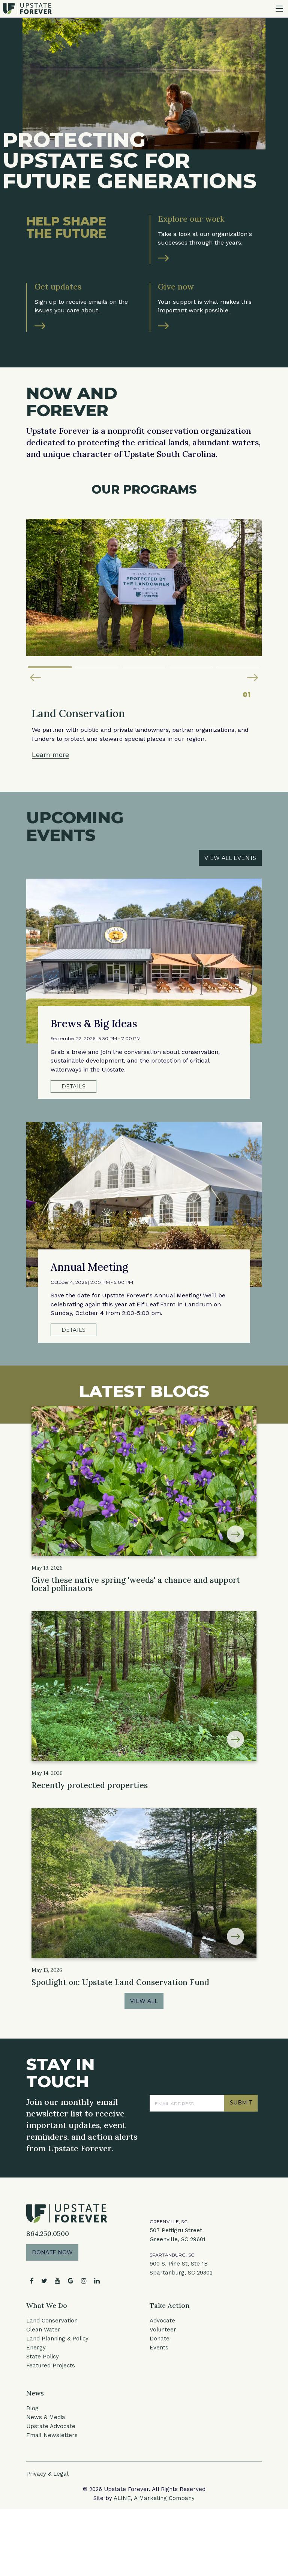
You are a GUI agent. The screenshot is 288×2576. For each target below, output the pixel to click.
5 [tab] (238, 664)
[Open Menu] (279, 9)
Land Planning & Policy (57, 2339)
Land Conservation (52, 2321)
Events (159, 2348)
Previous (35, 678)
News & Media (46, 2417)
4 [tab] (191, 664)
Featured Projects (51, 2366)
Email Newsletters (52, 2435)
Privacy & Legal (47, 2474)
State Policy (43, 2357)
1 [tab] (50, 664)
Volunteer (163, 2330)
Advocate (162, 2321)
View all (144, 2001)
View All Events (230, 858)
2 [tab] (97, 664)
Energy (36, 2348)
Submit (241, 2103)
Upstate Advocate (51, 2426)
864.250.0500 (48, 2233)
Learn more (50, 754)
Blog (32, 2408)
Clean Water (43, 2330)
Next (253, 678)
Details (73, 1087)
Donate (160, 2339)
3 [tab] (144, 664)
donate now (52, 2252)
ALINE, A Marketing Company (154, 2498)
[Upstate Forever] (27, 8)
